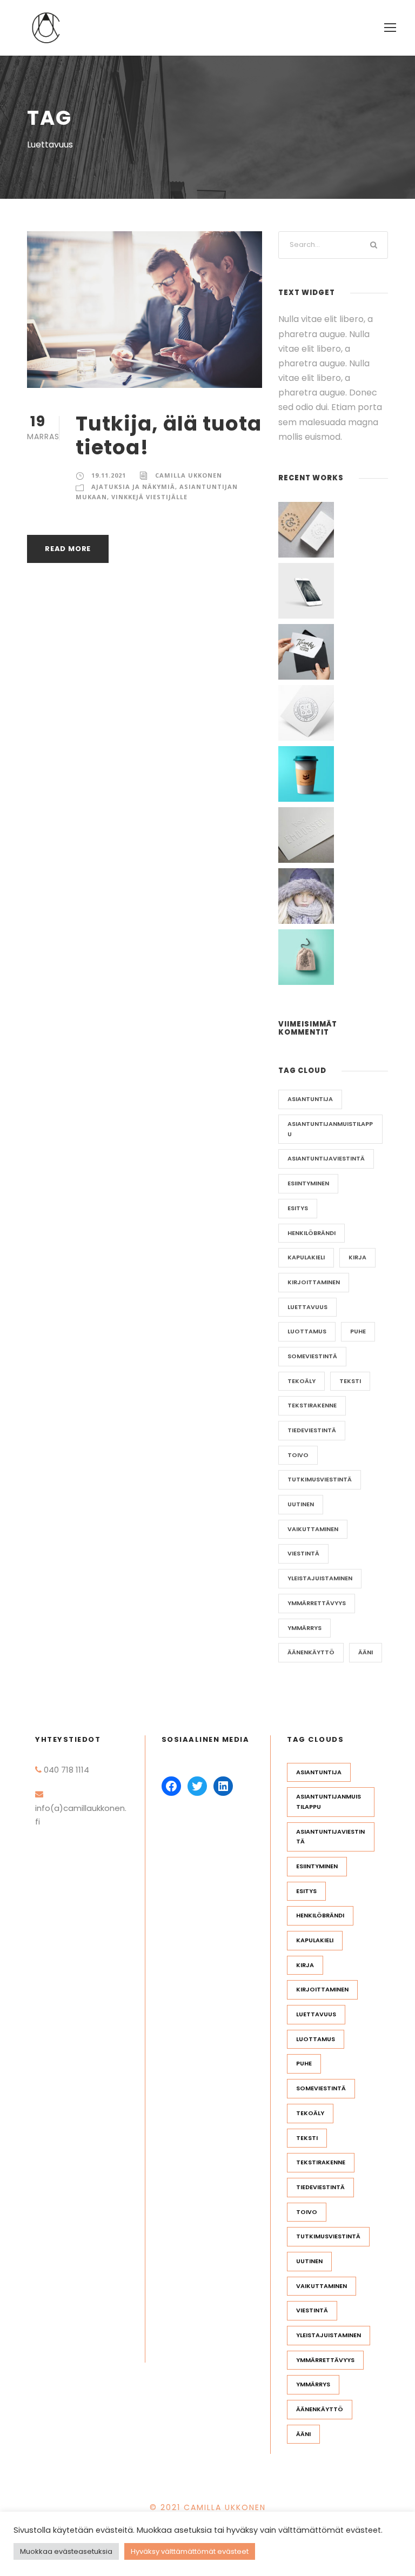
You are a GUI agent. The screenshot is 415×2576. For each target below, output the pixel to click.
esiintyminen (308, 1183)
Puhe (358, 1331)
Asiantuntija (310, 1099)
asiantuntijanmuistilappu (330, 1129)
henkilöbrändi (312, 1233)
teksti (350, 1381)
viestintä (303, 1553)
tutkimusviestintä (320, 1479)
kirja (357, 1257)
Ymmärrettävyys (317, 1603)
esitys (298, 1208)
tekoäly (302, 1381)
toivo (298, 1455)
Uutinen (301, 1504)
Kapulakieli (306, 1257)
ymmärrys (304, 1628)
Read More (68, 549)
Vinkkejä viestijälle (149, 497)
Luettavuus (307, 1307)
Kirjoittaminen (314, 1282)
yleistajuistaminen (320, 1578)
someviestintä (312, 1356)
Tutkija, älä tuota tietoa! (169, 435)
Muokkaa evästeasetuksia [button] (66, 2551)
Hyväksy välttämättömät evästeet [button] (190, 2551)
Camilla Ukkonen (189, 475)
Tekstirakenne (312, 1405)
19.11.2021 (109, 475)
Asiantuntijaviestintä (326, 1158)
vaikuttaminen (313, 1529)
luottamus (307, 1331)
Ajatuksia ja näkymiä (133, 487)
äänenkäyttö (311, 1652)
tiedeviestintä (312, 1430)
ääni (366, 1652)
